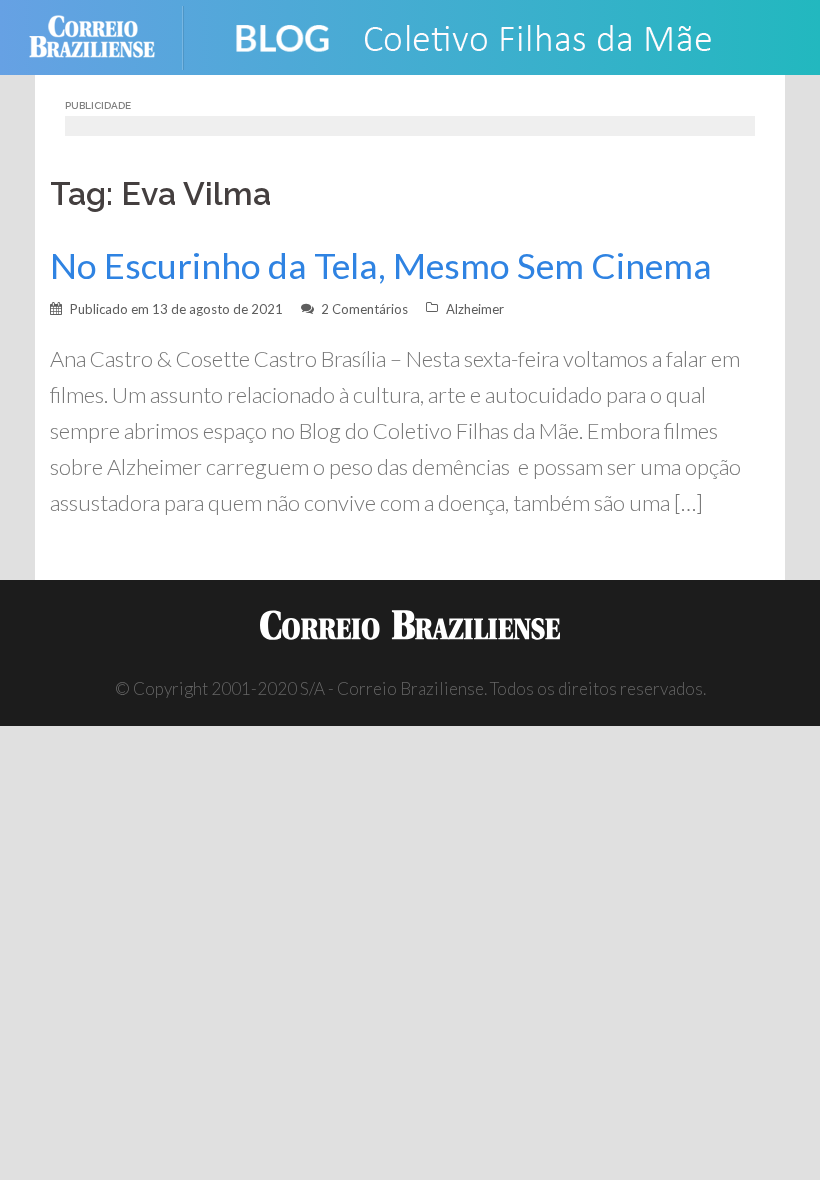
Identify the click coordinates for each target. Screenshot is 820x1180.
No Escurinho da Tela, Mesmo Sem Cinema (381, 265)
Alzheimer (475, 309)
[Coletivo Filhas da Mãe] (490, 35)
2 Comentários (364, 309)
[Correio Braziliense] (107, 35)
